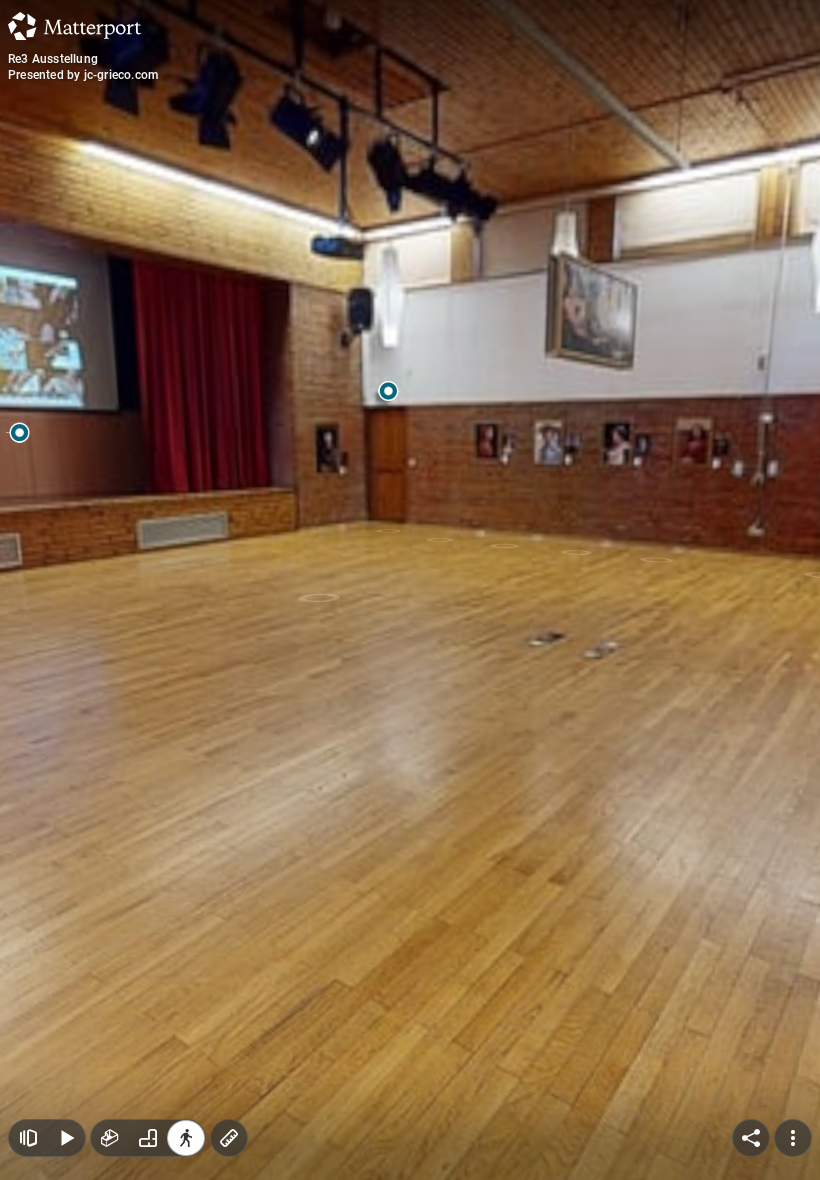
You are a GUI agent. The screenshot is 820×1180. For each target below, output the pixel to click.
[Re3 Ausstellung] (410, 590)
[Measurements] (229, 1138)
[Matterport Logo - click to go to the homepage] (74, 26)
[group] (148, 1138)
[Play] (66, 1138)
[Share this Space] (751, 1138)
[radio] (110, 1138)
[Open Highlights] (28, 1138)
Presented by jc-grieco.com (83, 75)
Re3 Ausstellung (53, 59)
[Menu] (793, 1138)
